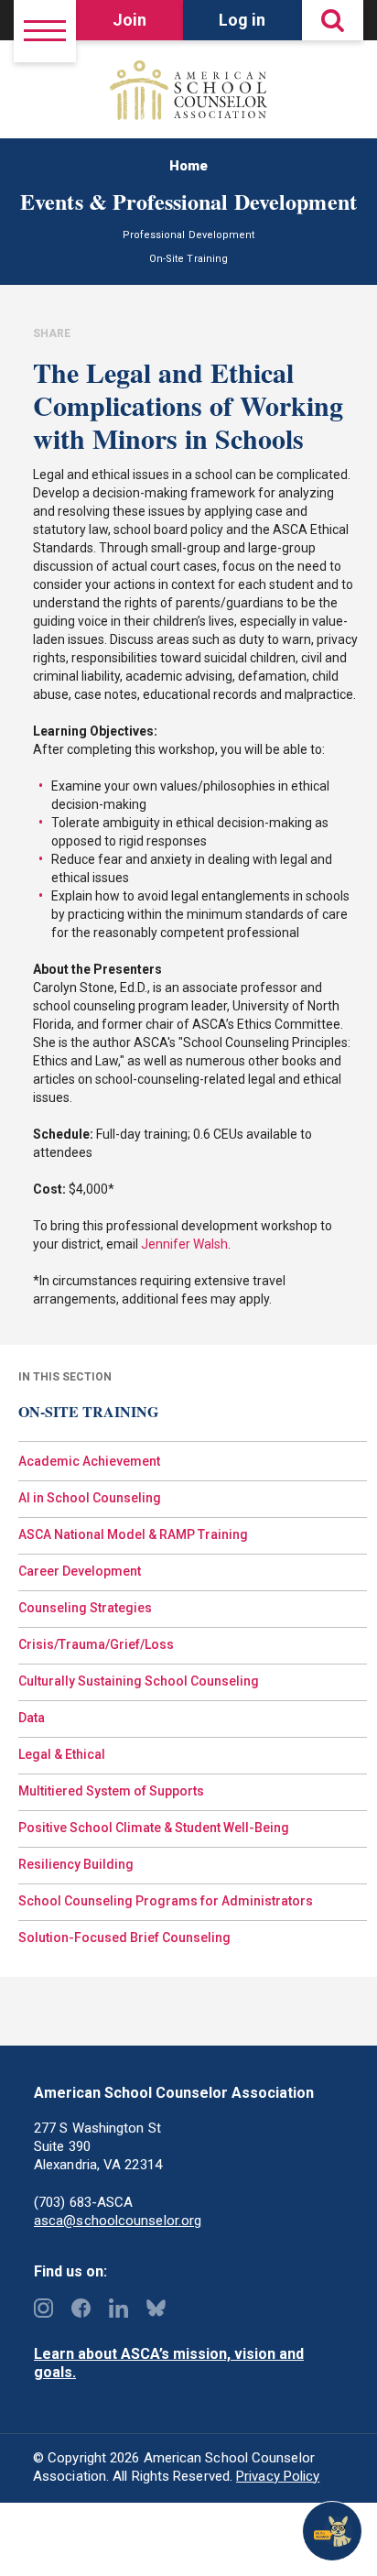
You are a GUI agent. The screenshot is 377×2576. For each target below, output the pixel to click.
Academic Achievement (89, 1461)
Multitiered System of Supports (111, 1791)
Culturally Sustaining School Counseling (139, 1681)
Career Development (80, 1571)
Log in (242, 20)
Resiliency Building (76, 1864)
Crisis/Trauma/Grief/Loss (96, 1644)
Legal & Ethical (62, 1754)
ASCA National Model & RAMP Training (133, 1534)
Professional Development (188, 235)
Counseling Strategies (85, 1608)
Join (129, 20)
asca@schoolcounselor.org (118, 2221)
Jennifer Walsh (184, 1244)
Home (188, 166)
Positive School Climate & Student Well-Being (154, 1828)
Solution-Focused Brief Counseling (124, 1937)
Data (32, 1718)
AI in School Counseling (90, 1498)
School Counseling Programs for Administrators (166, 1901)
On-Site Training (188, 259)
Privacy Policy (278, 2476)
